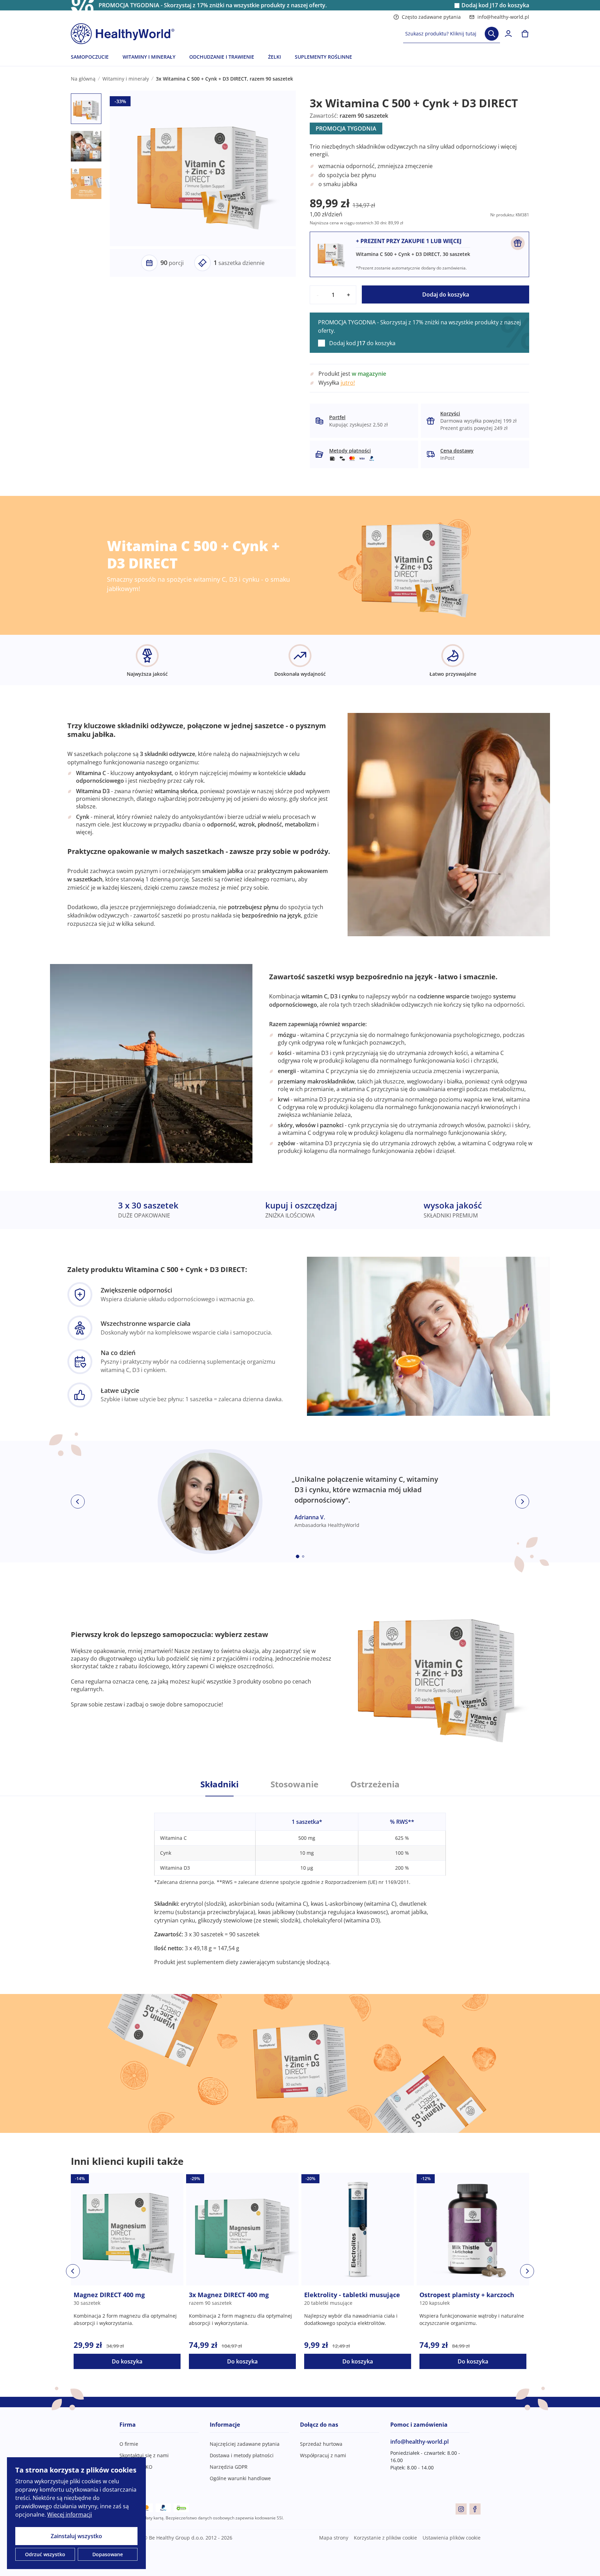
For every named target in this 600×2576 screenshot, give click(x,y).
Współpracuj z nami (323, 2455)
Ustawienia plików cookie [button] (452, 2538)
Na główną (83, 79)
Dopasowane (108, 2554)
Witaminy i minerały (126, 79)
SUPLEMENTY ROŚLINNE (323, 57)
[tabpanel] (300, 1881)
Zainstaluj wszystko (76, 2536)
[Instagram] (461, 2509)
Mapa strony (334, 2538)
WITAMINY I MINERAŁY (149, 57)
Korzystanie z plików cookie (385, 2538)
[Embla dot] (298, 1556)
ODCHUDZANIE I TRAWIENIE (222, 57)
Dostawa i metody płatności (242, 2455)
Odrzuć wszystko (45, 2554)
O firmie (129, 2444)
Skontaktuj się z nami (144, 2455)
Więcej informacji (70, 2515)
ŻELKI (274, 57)
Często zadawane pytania (431, 17)
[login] (508, 34)
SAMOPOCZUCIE (90, 57)
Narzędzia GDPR (229, 2467)
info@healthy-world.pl (503, 17)
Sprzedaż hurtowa (321, 2444)
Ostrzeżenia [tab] (375, 1784)
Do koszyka (127, 2361)
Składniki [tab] (219, 1784)
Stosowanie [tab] (294, 1784)
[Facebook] (475, 2509)
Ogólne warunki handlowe (240, 2478)
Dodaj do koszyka (446, 294)
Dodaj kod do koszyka (495, 5)
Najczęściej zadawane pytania (245, 2444)
